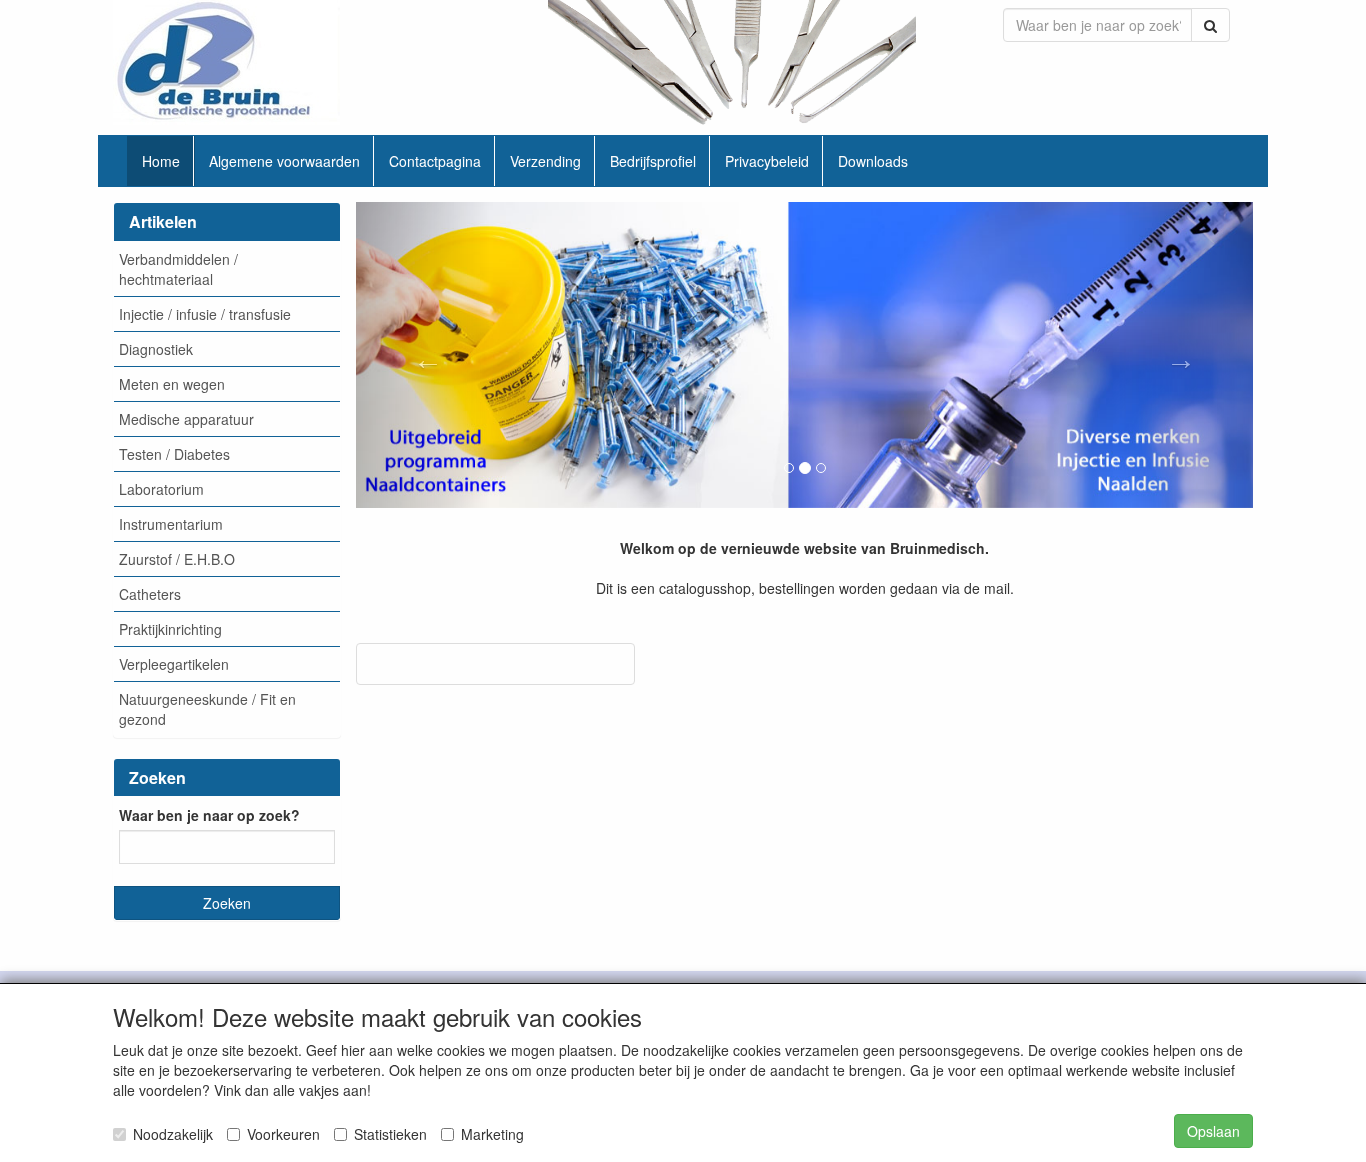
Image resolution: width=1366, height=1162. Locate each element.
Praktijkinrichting (170, 629)
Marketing (492, 1134)
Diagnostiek (156, 349)
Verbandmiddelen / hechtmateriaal (178, 269)
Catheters (150, 594)
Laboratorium (161, 489)
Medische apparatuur (186, 419)
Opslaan (1213, 1131)
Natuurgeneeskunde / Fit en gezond (207, 709)
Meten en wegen (172, 384)
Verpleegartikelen (174, 664)
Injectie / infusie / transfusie (205, 314)
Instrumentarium (171, 524)
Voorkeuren (283, 1134)
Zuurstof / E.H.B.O (177, 559)
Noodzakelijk (173, 1134)
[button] (423, 355)
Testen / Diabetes (174, 454)
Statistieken (390, 1134)
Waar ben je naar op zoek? (209, 815)
